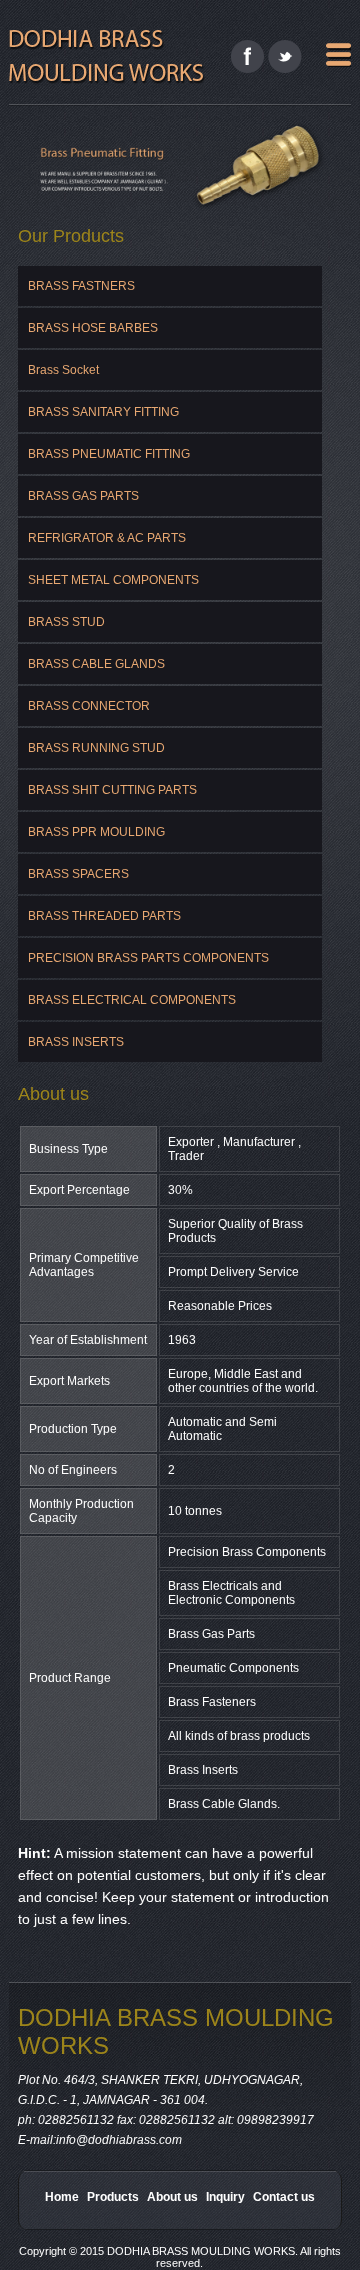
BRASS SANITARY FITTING (103, 412)
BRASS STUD (66, 622)
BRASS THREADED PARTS (104, 916)
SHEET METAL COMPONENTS (113, 580)
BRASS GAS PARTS (83, 496)
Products (113, 2197)
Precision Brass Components (247, 1552)
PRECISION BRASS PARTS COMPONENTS (148, 958)
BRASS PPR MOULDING (96, 832)
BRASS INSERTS (76, 1042)
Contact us (284, 2197)
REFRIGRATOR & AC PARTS (107, 538)
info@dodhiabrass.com (119, 2140)
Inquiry (225, 2197)
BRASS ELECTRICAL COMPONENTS (132, 1000)
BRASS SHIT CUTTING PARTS (112, 790)
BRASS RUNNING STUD (96, 748)
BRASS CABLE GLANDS (96, 664)
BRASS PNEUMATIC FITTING (109, 454)
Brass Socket (63, 370)
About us (172, 2197)
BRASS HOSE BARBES (93, 328)
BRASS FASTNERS (81, 286)
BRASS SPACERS (78, 874)
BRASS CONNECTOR (89, 706)
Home (62, 2197)
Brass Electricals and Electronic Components (231, 1593)
